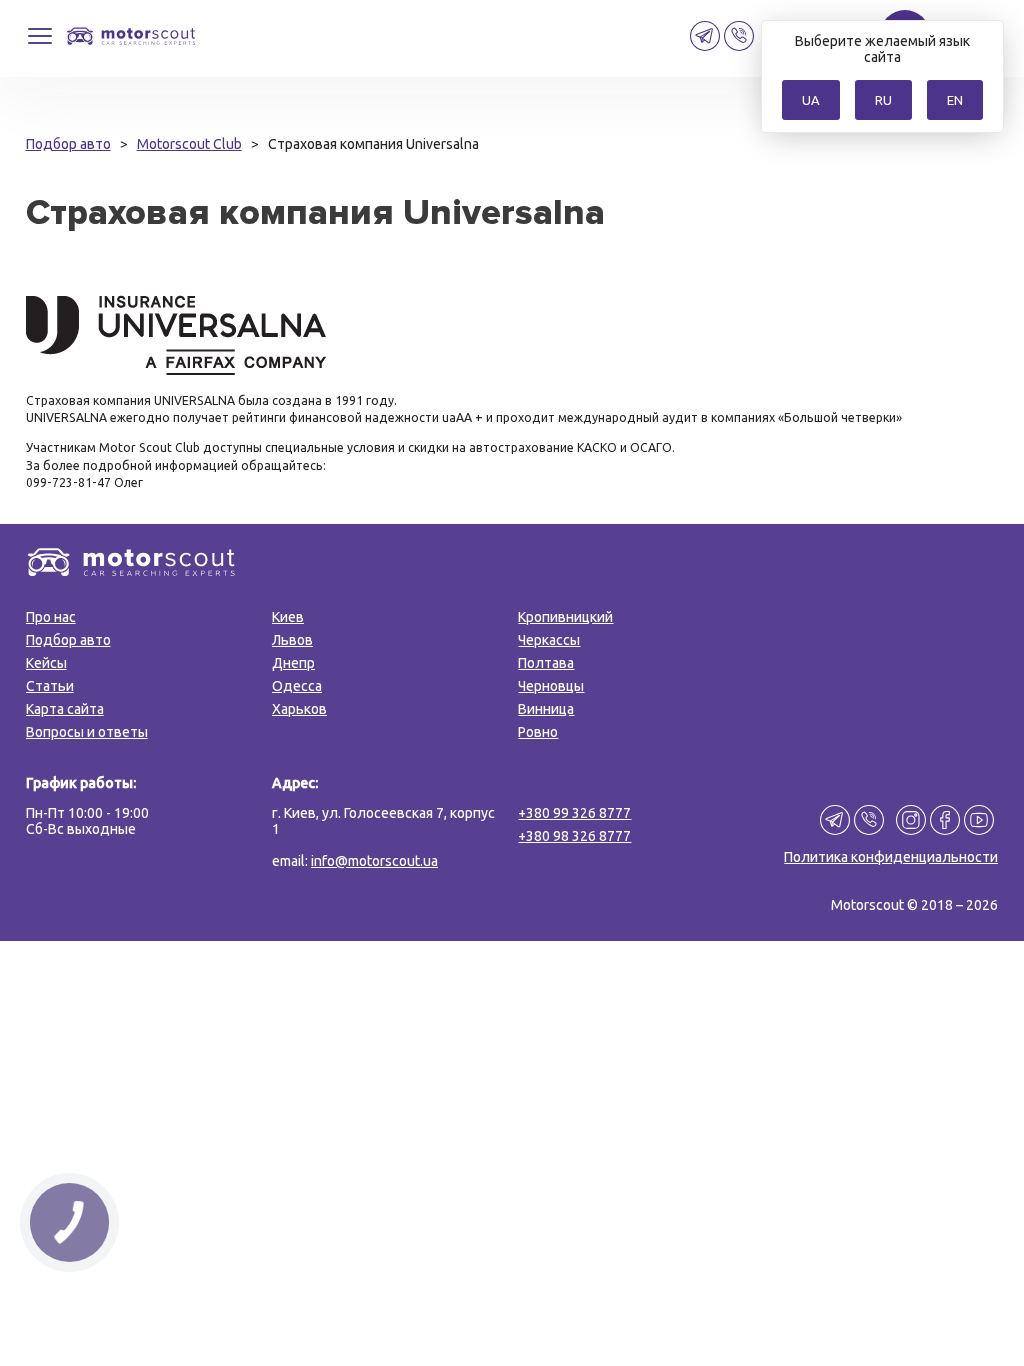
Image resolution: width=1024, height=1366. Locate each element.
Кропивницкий (565, 617)
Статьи (50, 686)
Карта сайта (65, 709)
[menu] (40, 44)
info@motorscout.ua (374, 861)
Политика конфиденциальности (891, 857)
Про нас (51, 617)
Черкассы (549, 640)
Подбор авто (68, 640)
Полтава (546, 663)
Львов (292, 640)
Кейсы (46, 663)
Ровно (538, 732)
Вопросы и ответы (87, 732)
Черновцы (551, 686)
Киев (288, 617)
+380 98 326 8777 (574, 836)
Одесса (297, 686)
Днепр (293, 663)
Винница (546, 709)
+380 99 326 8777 (574, 813)
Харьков (299, 709)
